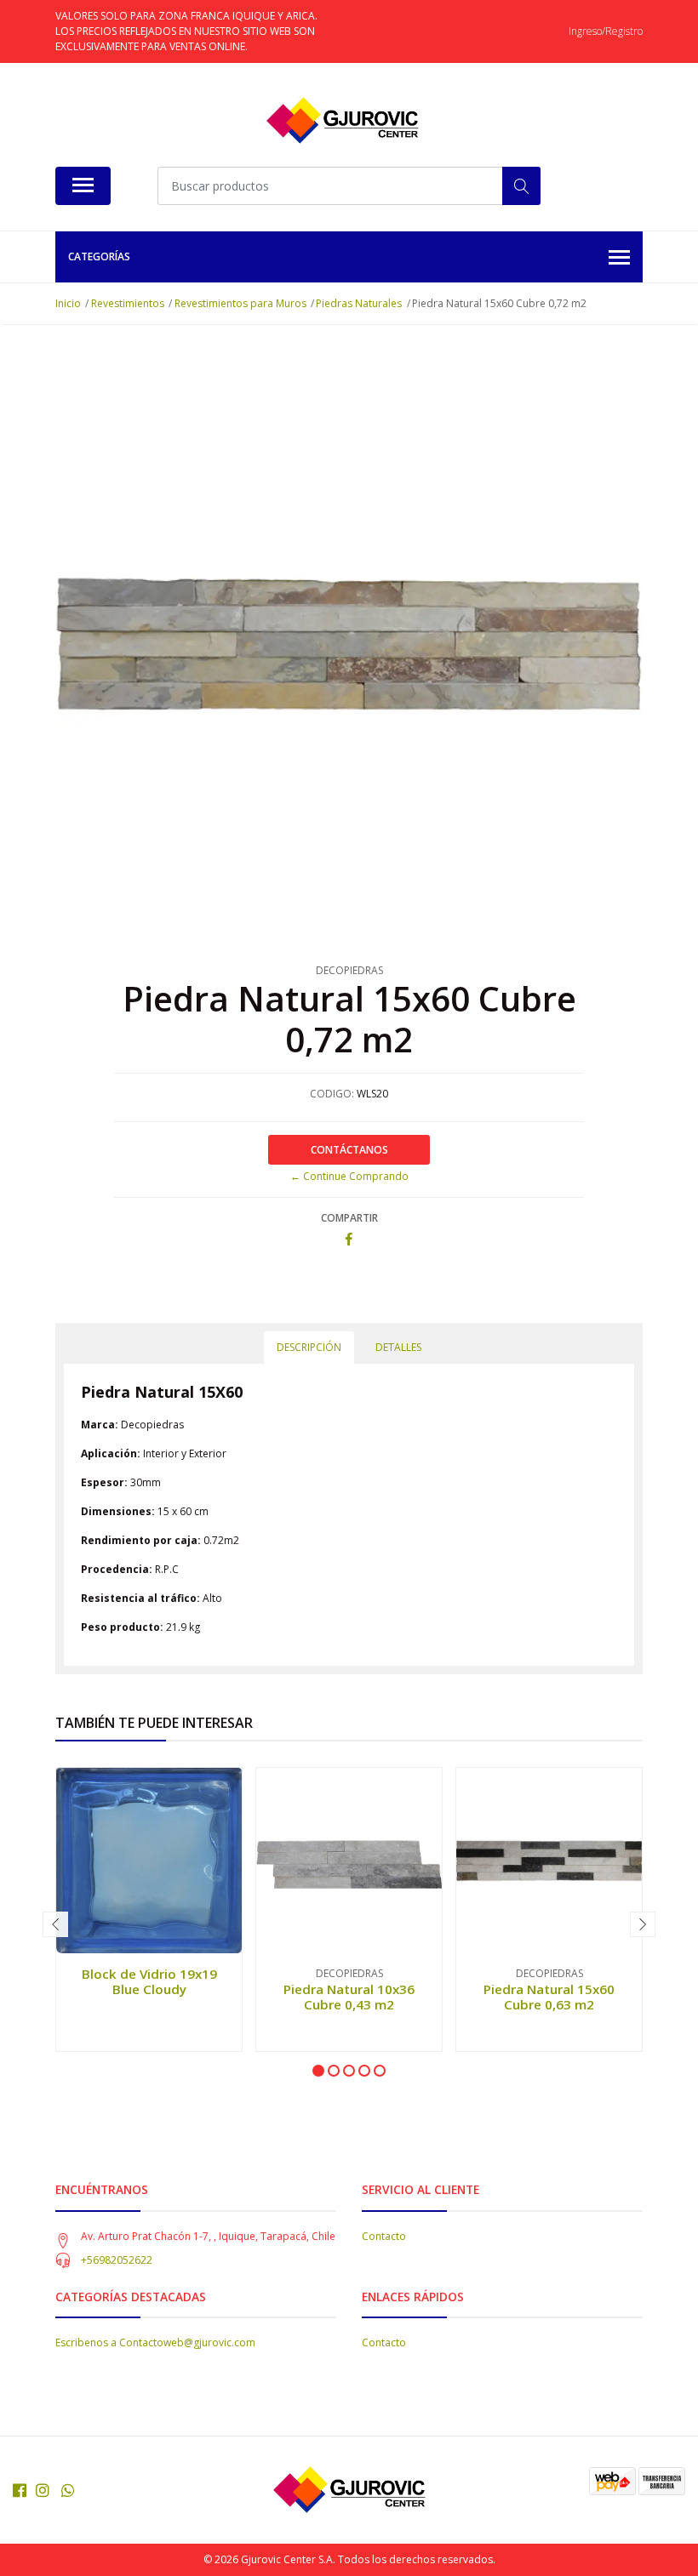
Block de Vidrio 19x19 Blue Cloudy (149, 1981)
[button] (318, 2071)
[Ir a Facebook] (20, 2490)
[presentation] (55, 1924)
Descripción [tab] (309, 1347)
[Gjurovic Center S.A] (342, 121)
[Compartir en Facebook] (349, 1240)
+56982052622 (117, 2260)
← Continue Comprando (349, 1176)
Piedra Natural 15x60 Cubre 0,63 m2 (549, 1997)
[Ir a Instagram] (43, 2490)
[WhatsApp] (69, 2490)
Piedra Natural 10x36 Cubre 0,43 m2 (349, 1997)
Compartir (349, 1218)
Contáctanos (349, 1150)
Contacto (384, 2236)
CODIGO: (332, 1094)
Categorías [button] (99, 256)
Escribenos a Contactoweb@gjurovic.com (155, 2342)
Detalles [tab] (398, 1347)
